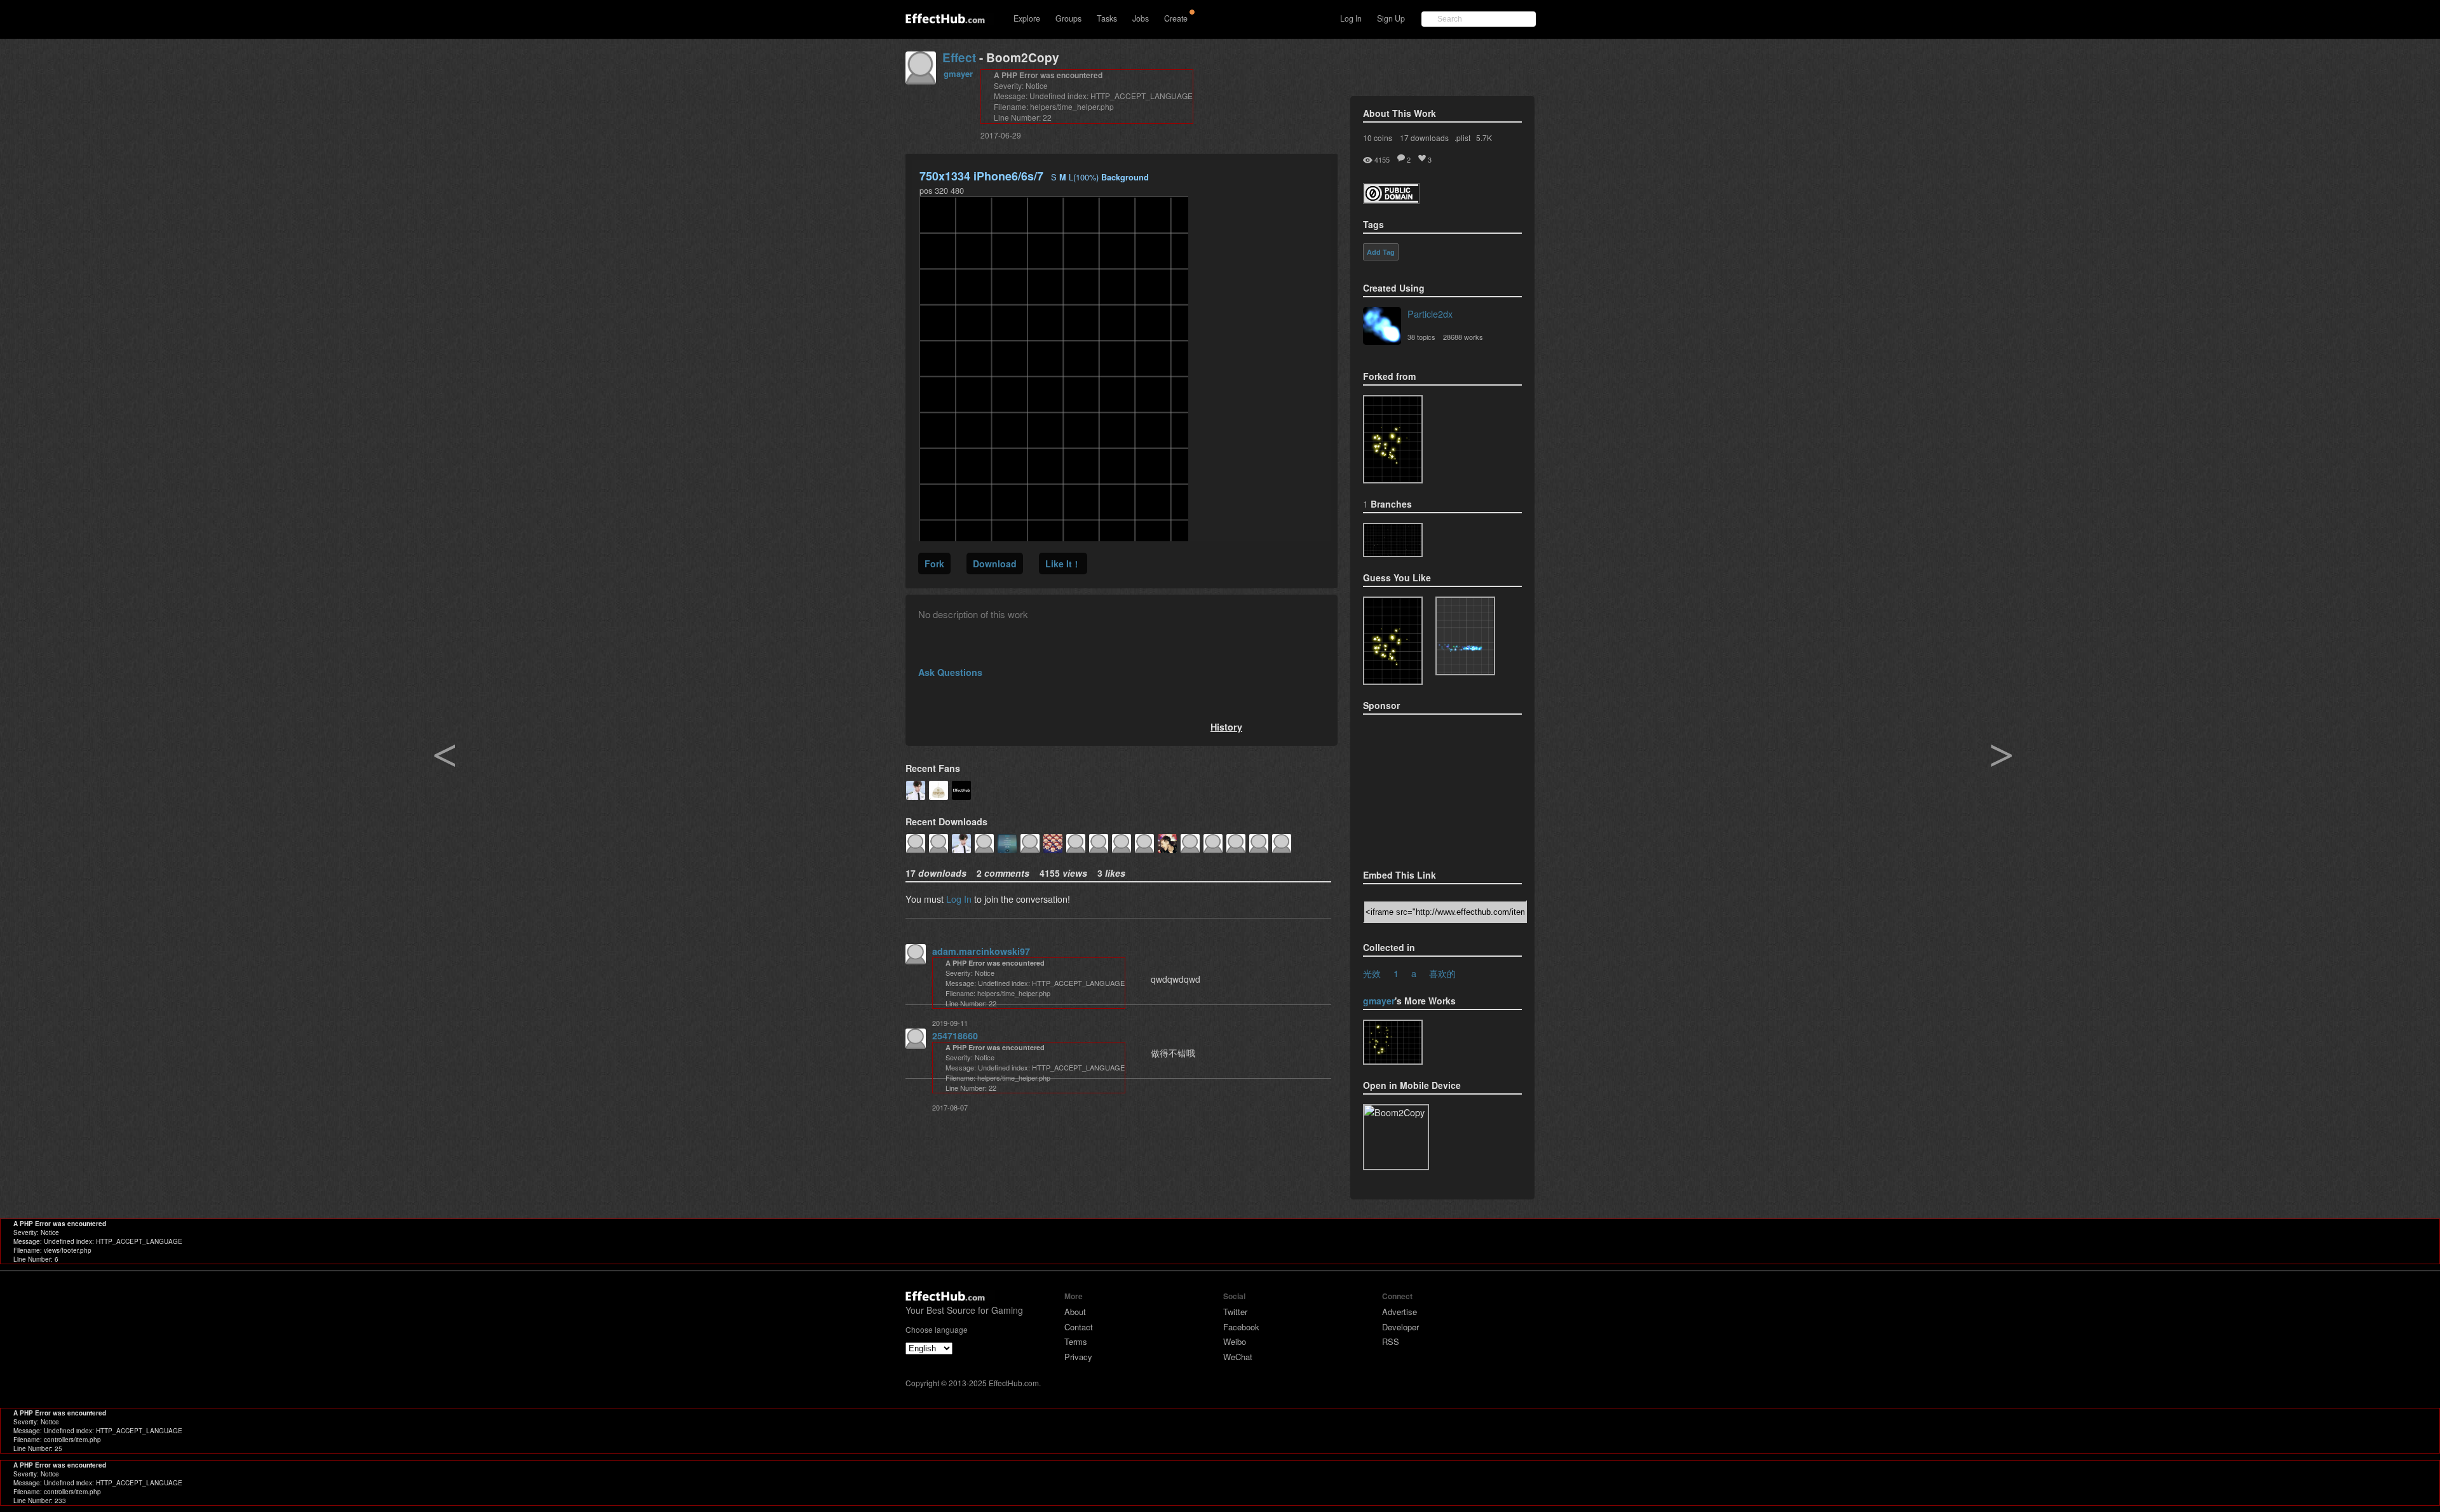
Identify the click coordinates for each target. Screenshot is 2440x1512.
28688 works (1463, 337)
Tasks (1107, 18)
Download (995, 564)
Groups (1068, 18)
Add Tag (1381, 252)
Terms (1076, 1341)
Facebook (1241, 1327)
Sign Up (1391, 18)
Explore (1027, 18)
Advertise (1400, 1312)
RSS (1391, 1341)
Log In (1351, 18)
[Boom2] (1393, 439)
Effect (959, 57)
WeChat (1238, 1357)
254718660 (955, 1036)
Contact (1079, 1327)
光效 (1372, 973)
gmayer (958, 73)
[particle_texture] (1465, 636)
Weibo (1235, 1341)
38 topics (1421, 337)
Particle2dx (1430, 314)
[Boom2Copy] (1393, 540)
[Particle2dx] (1382, 327)
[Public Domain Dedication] (1391, 200)
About (1075, 1312)
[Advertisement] (1427, 788)
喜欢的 (1442, 973)
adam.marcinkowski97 (981, 951)
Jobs (1141, 18)
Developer (1400, 1327)
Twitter (1235, 1312)
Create (1176, 18)
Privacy (1078, 1357)
